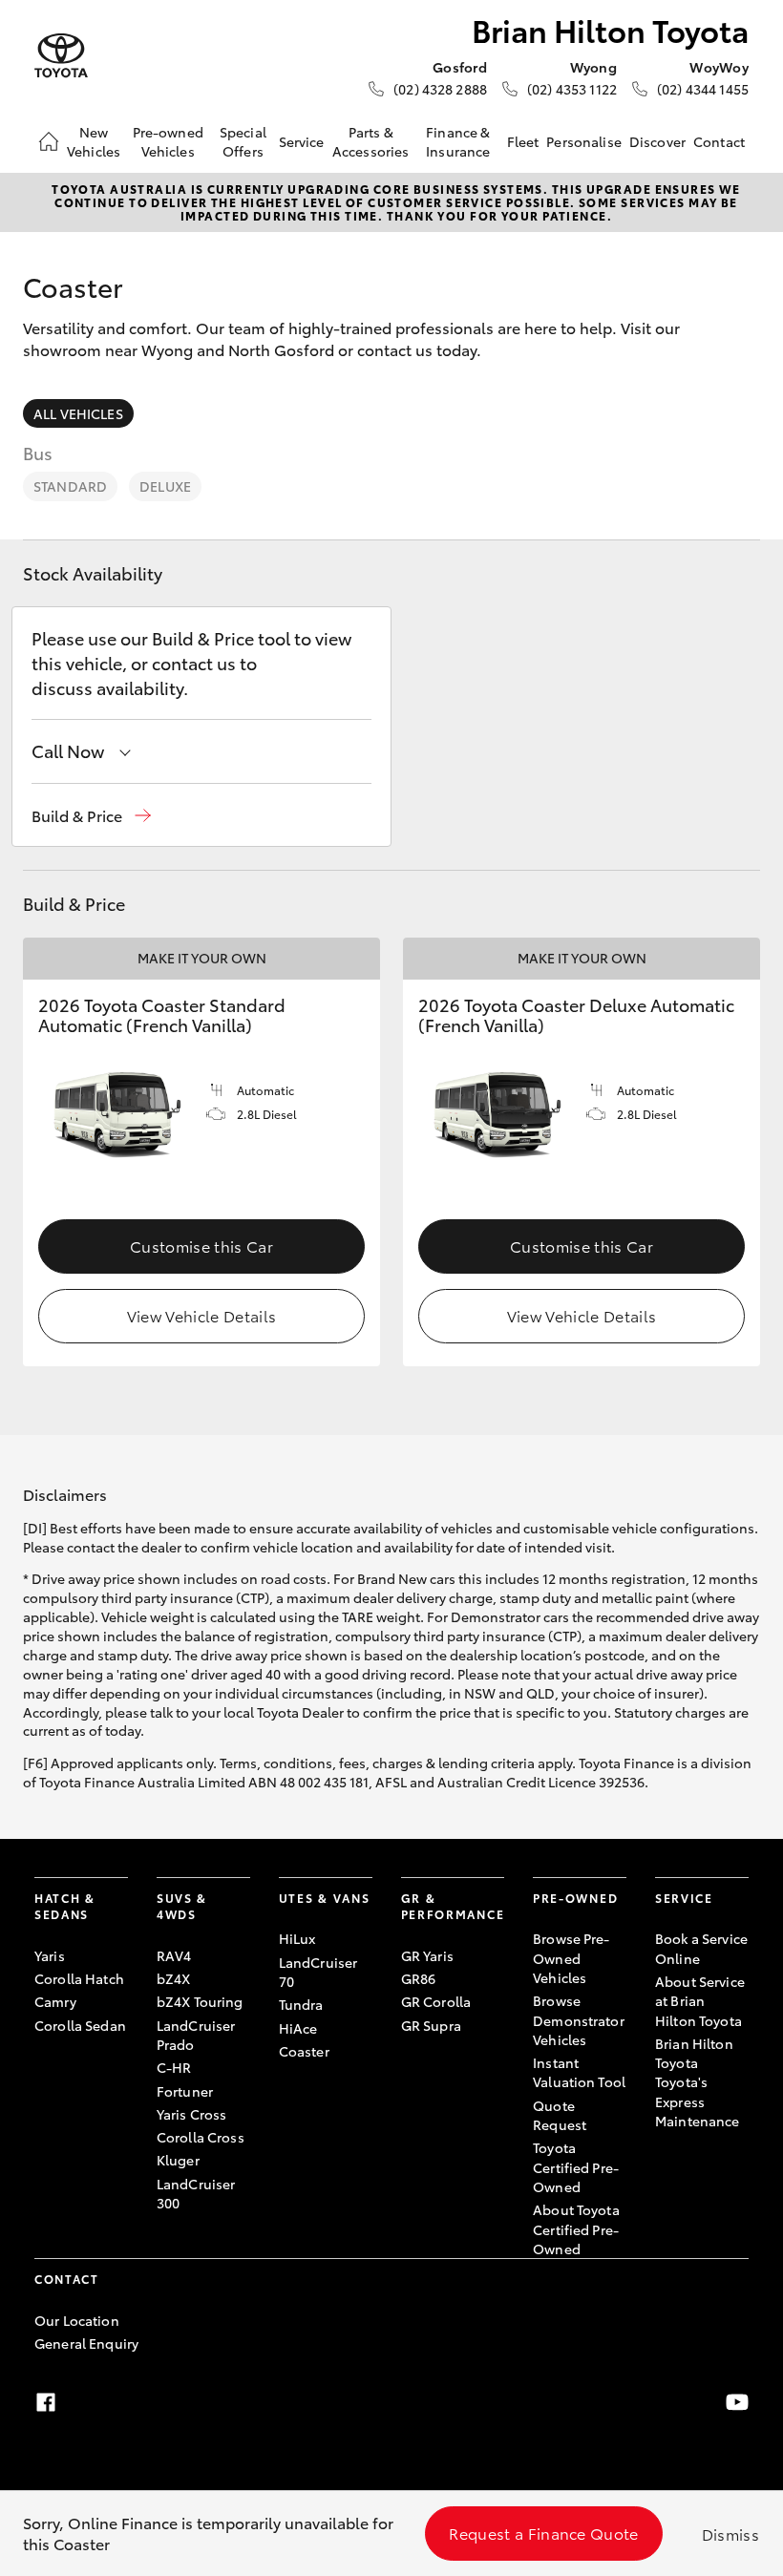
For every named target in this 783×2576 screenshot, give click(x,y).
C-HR (174, 2067)
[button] (91, 816)
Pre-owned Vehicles (168, 141)
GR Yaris (427, 1955)
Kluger (178, 2160)
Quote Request (560, 2115)
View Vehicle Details (201, 1315)
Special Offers (243, 141)
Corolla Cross (201, 2137)
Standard (70, 486)
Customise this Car (201, 1246)
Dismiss (730, 2534)
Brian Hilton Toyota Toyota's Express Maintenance (698, 2082)
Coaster (304, 2051)
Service (302, 141)
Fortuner (185, 2091)
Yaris (50, 1955)
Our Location (77, 2320)
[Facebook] (46, 2402)
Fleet (523, 141)
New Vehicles (94, 141)
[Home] (49, 141)
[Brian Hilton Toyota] (61, 56)
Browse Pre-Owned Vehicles (571, 1958)
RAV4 (174, 1955)
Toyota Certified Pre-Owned (576, 2167)
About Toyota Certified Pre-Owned (576, 2229)
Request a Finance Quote (543, 2533)
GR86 (419, 1978)
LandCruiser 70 (318, 1972)
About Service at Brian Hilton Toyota (700, 2001)
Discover (657, 141)
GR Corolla (436, 2001)
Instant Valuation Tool (579, 2072)
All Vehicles (78, 413)
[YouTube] (737, 2402)
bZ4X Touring (200, 2001)
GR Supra (431, 2025)
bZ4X (174, 1978)
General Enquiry (86, 2343)
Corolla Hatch (79, 1978)
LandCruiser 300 (196, 2193)
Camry (55, 2001)
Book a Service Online (701, 1948)
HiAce (298, 2028)
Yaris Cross (192, 2114)
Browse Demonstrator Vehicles (579, 2020)
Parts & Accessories (371, 141)
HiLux (297, 1938)
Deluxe (165, 486)
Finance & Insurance (458, 141)
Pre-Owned (575, 1898)
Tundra (301, 2004)
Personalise (584, 141)
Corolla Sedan (80, 2025)
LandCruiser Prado (196, 2035)
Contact (719, 141)
